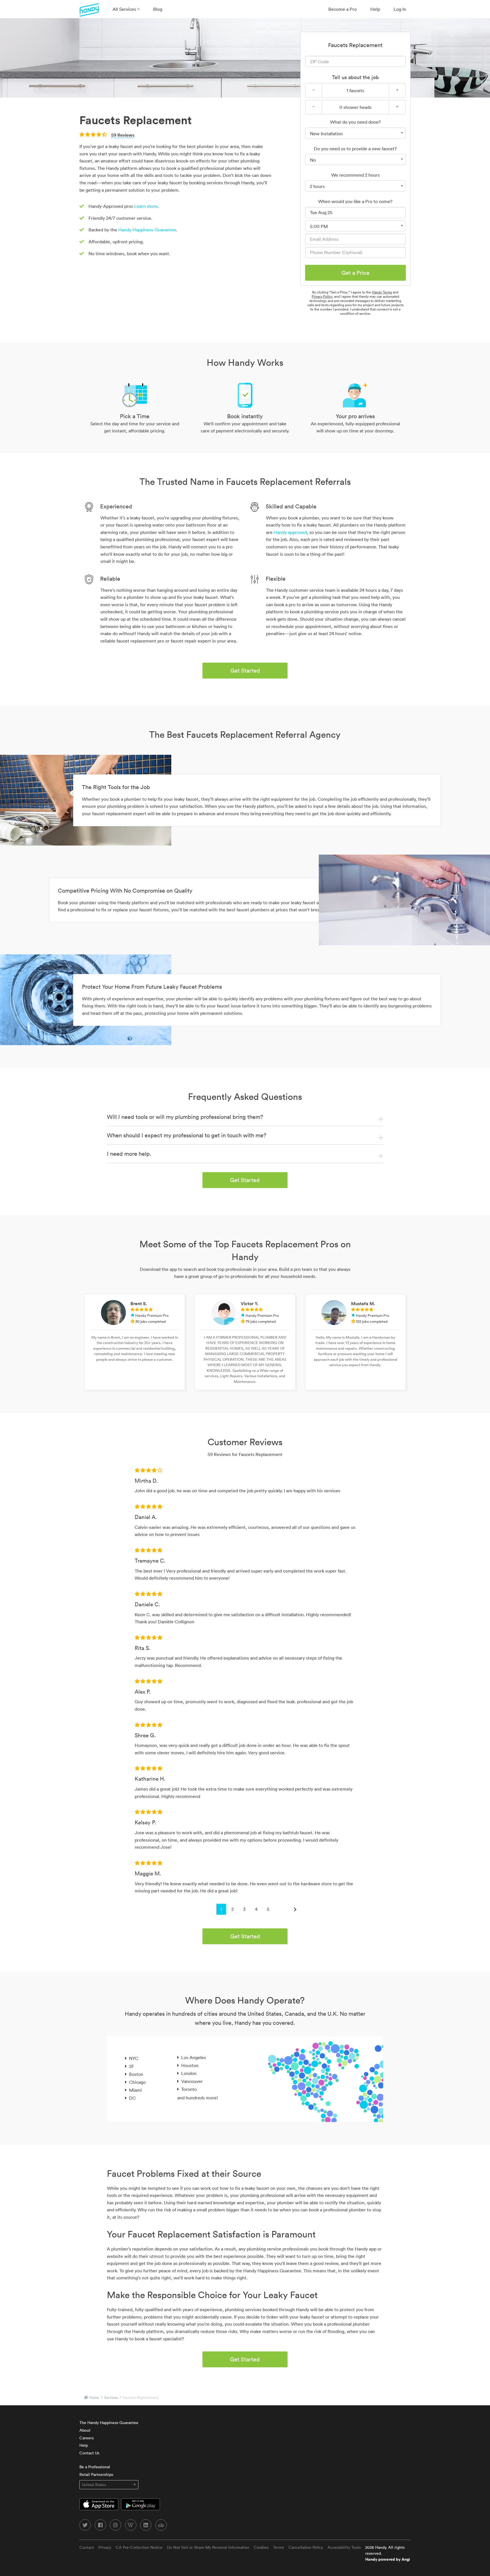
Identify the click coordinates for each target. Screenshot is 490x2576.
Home (94, 2398)
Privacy (105, 2547)
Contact (87, 2547)
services (111, 2398)
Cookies (261, 2547)
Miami (135, 2090)
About (85, 2430)
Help (375, 9)
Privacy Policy (322, 296)
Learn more (146, 206)
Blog (158, 9)
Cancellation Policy (306, 2547)
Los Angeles (194, 2057)
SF (132, 2066)
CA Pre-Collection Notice (139, 2547)
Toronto (189, 2089)
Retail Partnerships (96, 2474)
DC (132, 2098)
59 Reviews (123, 135)
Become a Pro (343, 9)
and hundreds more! (198, 2098)
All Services (125, 9)
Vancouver (192, 2081)
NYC (134, 2058)
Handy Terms (382, 292)
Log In (400, 9)
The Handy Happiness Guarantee (109, 2423)
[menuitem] (126, 9)
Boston (136, 2074)
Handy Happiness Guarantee (147, 230)
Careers (86, 2438)
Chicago (137, 2082)
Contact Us (89, 2453)
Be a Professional (95, 2467)
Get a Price (355, 273)
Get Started (245, 671)
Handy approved (290, 532)
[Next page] (295, 1909)
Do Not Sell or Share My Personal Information (208, 2547)
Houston (190, 2065)
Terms (278, 2547)
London (189, 2073)
